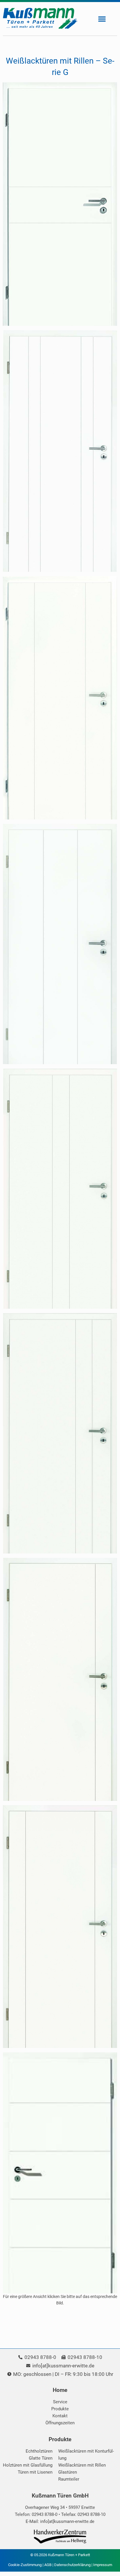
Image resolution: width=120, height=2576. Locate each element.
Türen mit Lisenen (35, 2472)
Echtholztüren (39, 2451)
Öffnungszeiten (60, 2423)
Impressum (103, 2565)
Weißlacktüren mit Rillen (82, 2465)
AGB (48, 2565)
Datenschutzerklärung (72, 2565)
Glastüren (68, 2472)
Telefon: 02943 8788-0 (36, 2514)
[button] (102, 19)
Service (60, 2402)
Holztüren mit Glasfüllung (28, 2465)
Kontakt (60, 2416)
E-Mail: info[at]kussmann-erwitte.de (60, 2521)
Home (60, 2390)
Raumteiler (69, 2479)
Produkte (60, 2409)
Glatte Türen (41, 2458)
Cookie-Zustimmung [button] (25, 2565)
